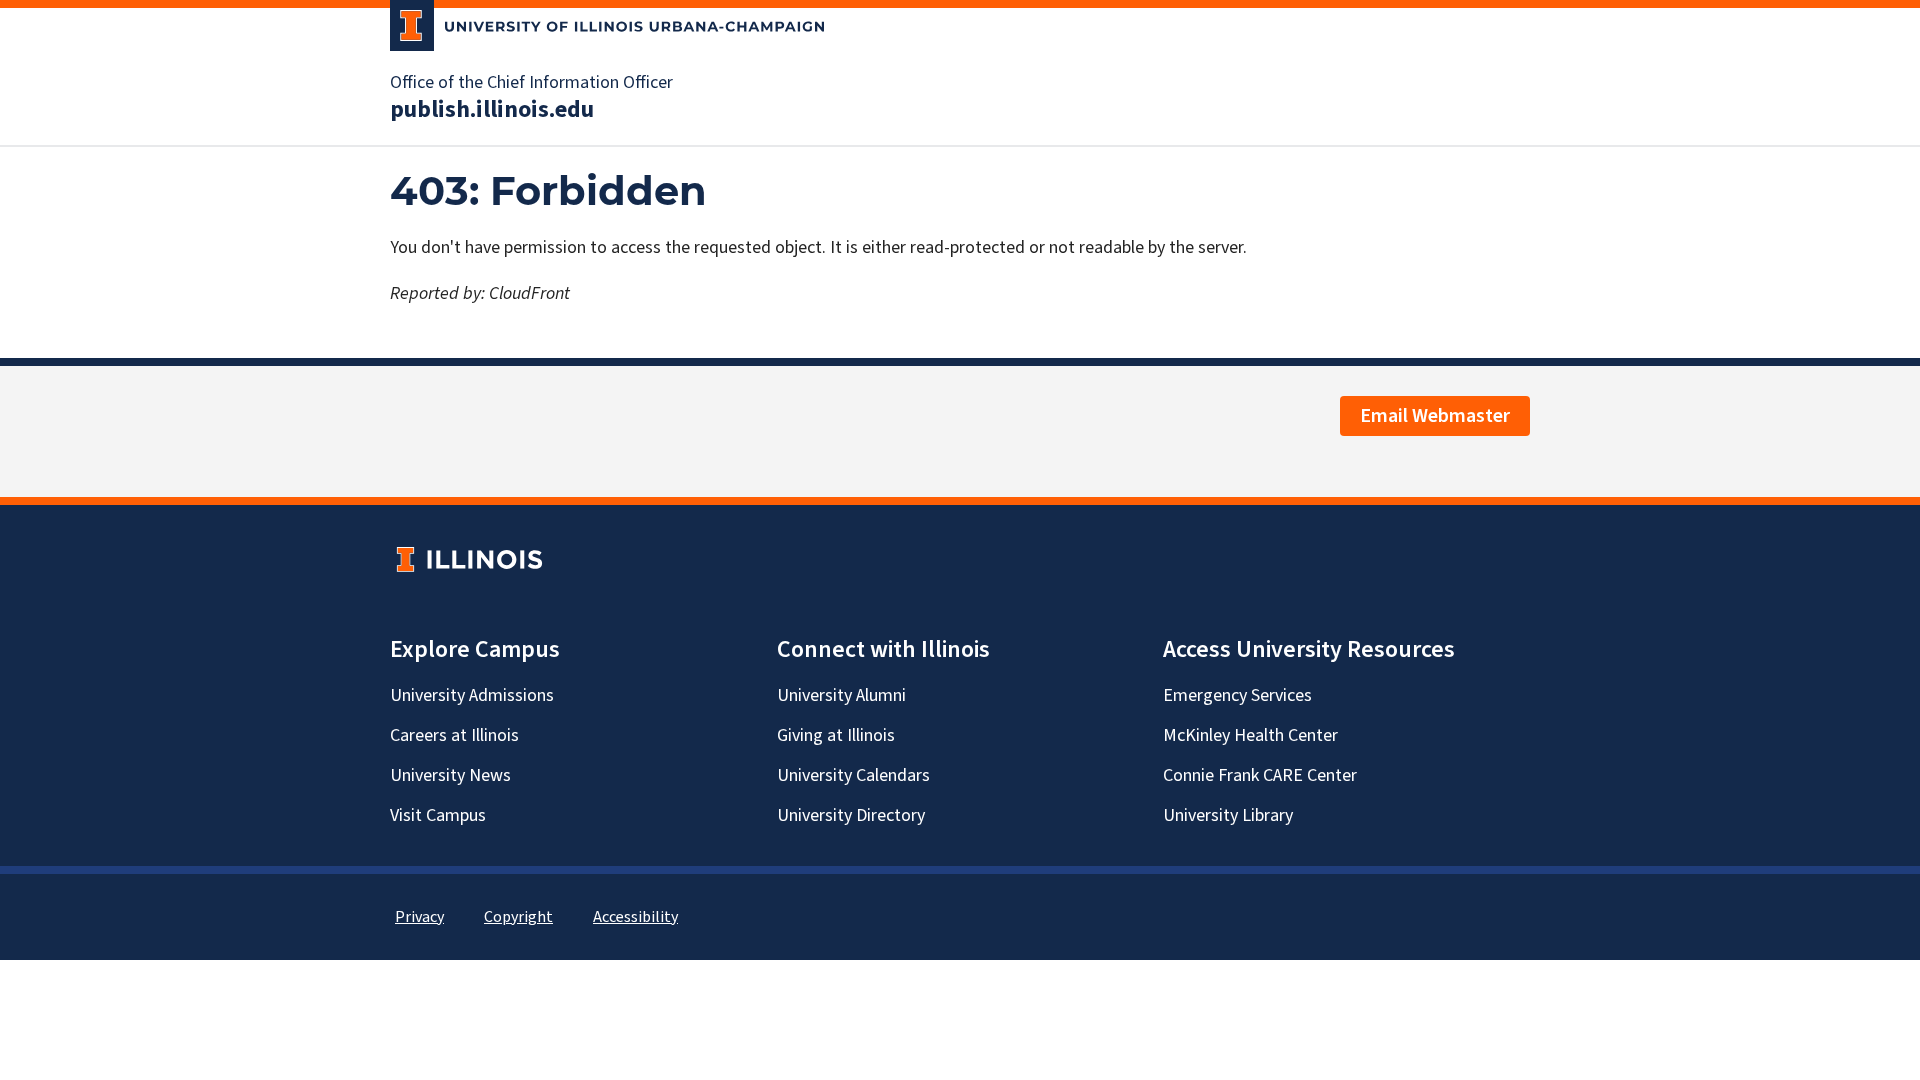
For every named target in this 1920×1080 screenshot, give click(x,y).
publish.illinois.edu (492, 110)
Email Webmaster (1435, 416)
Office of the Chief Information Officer (531, 83)
